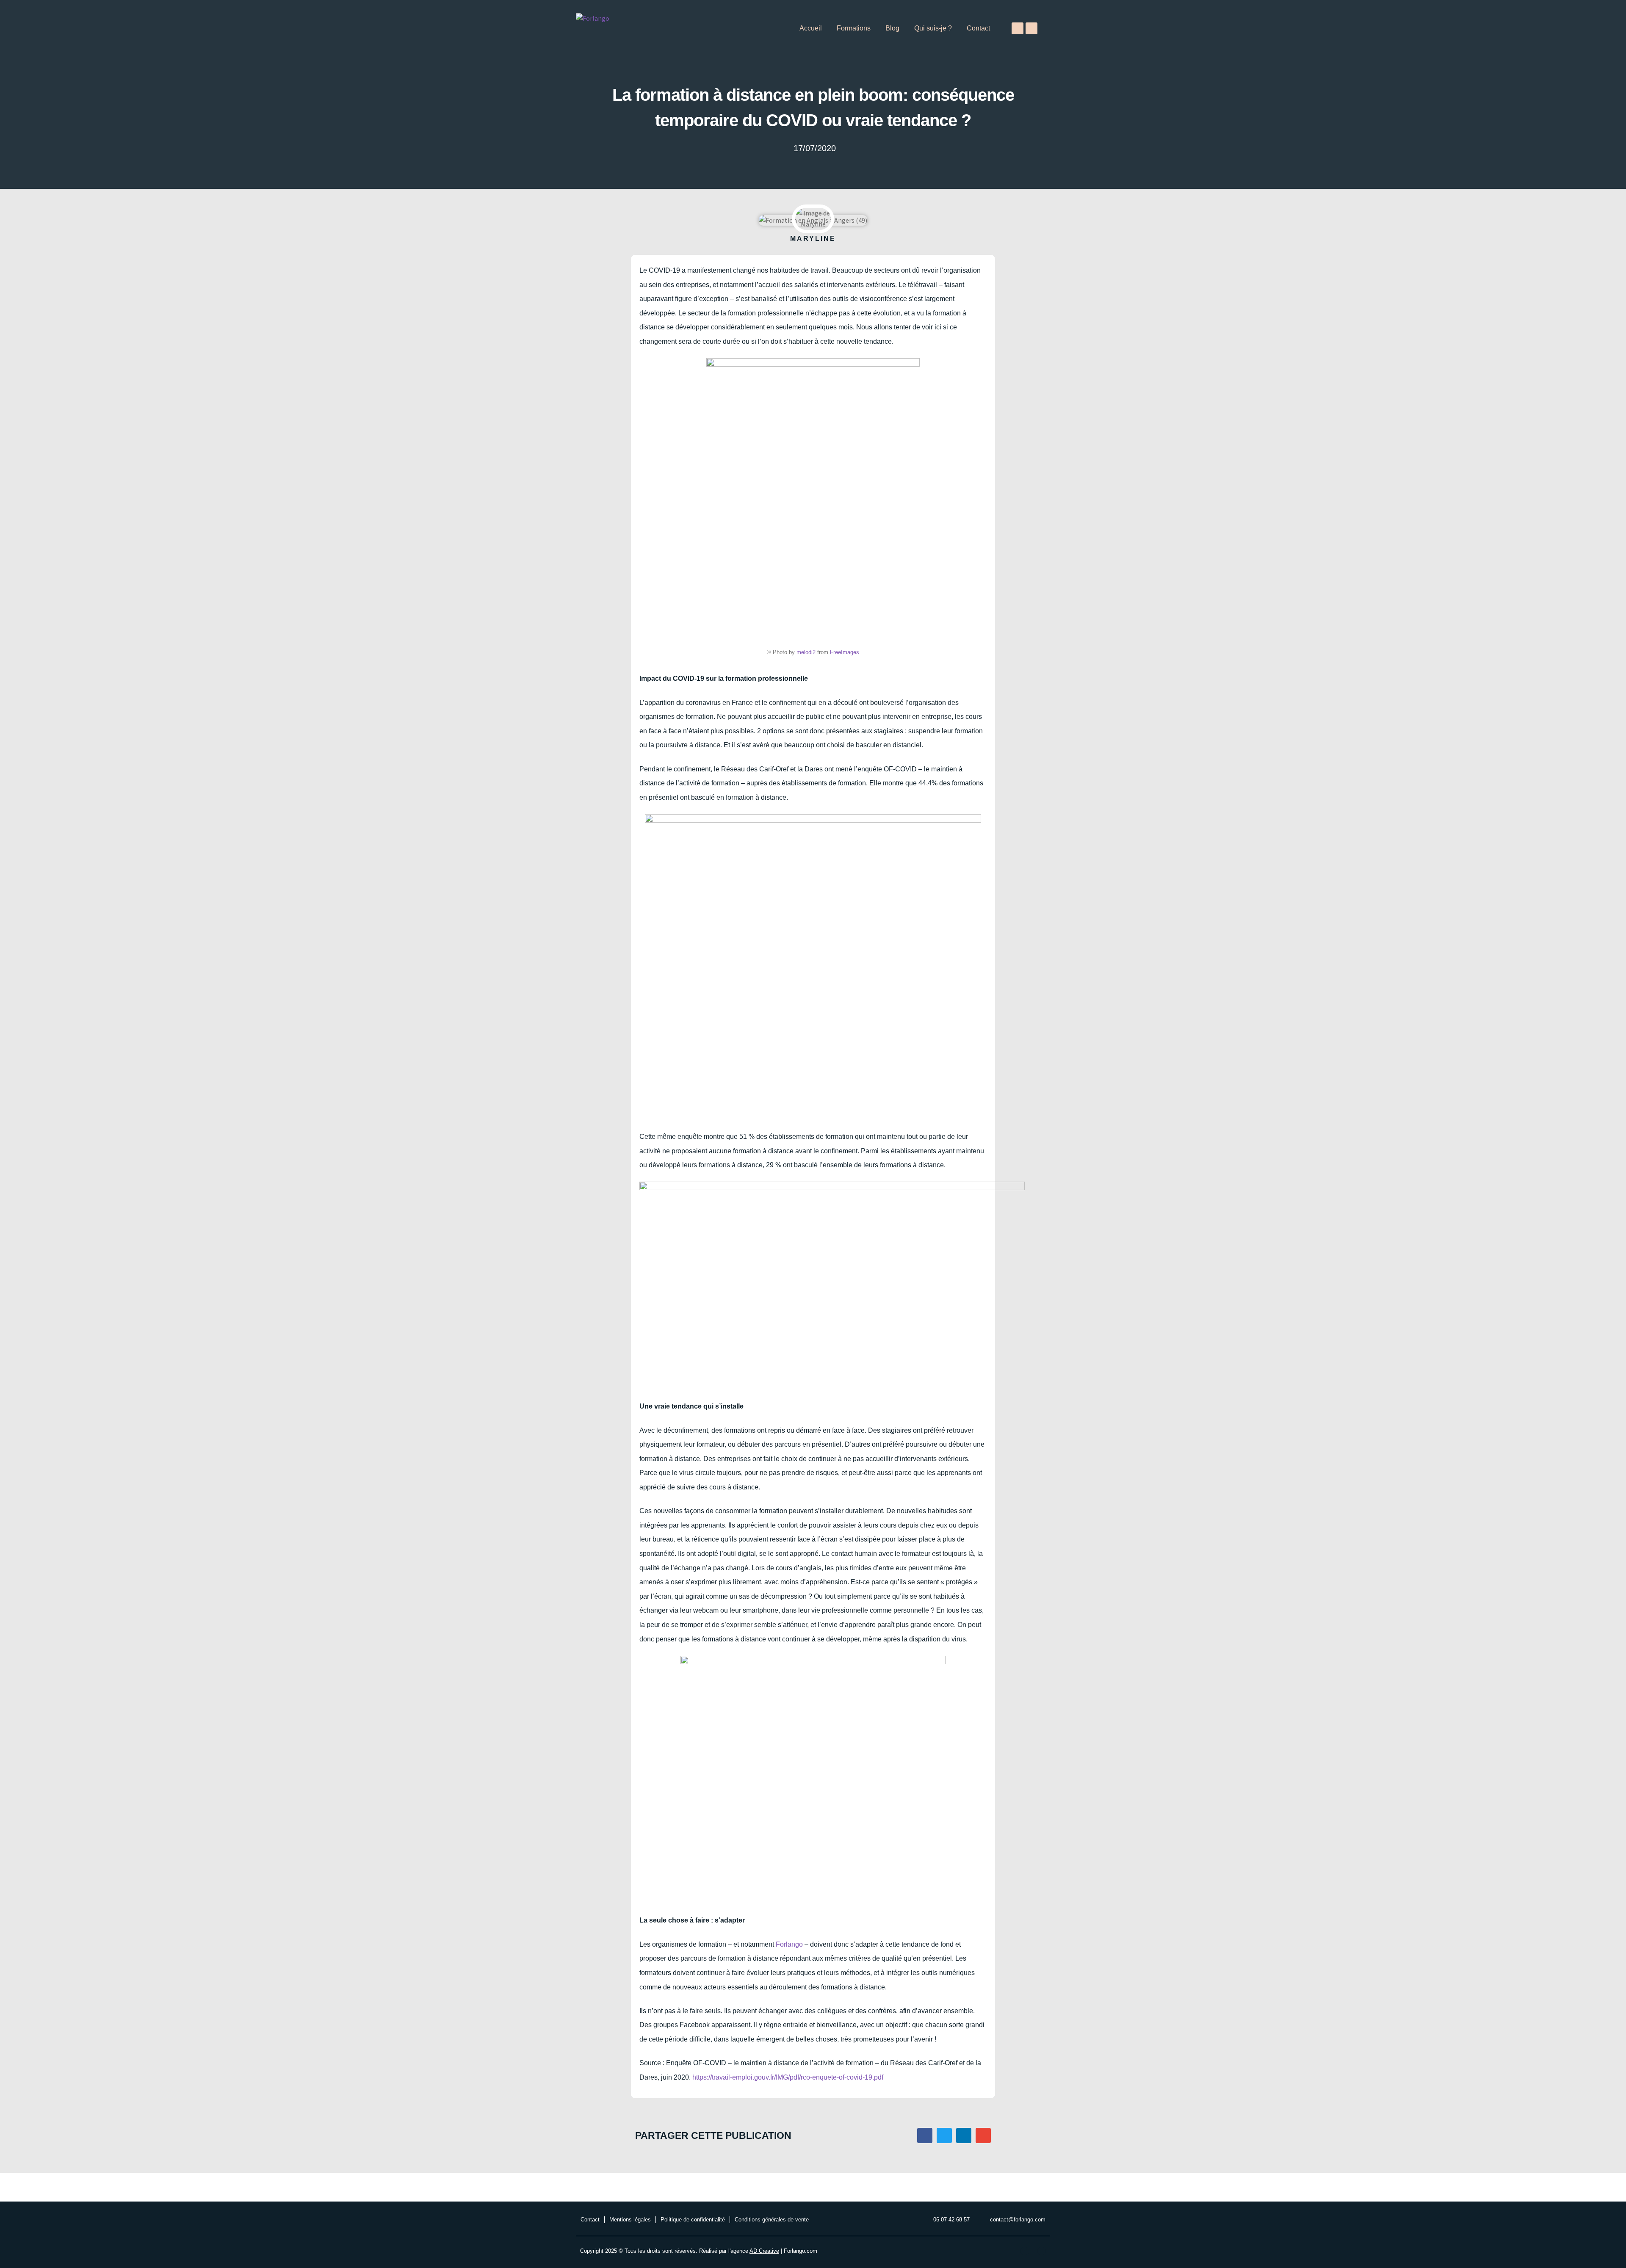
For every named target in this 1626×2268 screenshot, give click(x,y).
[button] (925, 2135)
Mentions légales (630, 2220)
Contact (978, 28)
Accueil (811, 28)
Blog (892, 28)
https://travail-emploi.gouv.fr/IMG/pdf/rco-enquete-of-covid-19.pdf (788, 2077)
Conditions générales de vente (772, 2220)
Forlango (789, 1944)
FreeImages (845, 652)
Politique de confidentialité (693, 2220)
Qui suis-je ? (933, 28)
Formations (854, 28)
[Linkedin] (1031, 28)
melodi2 (806, 652)
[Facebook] (1018, 28)
